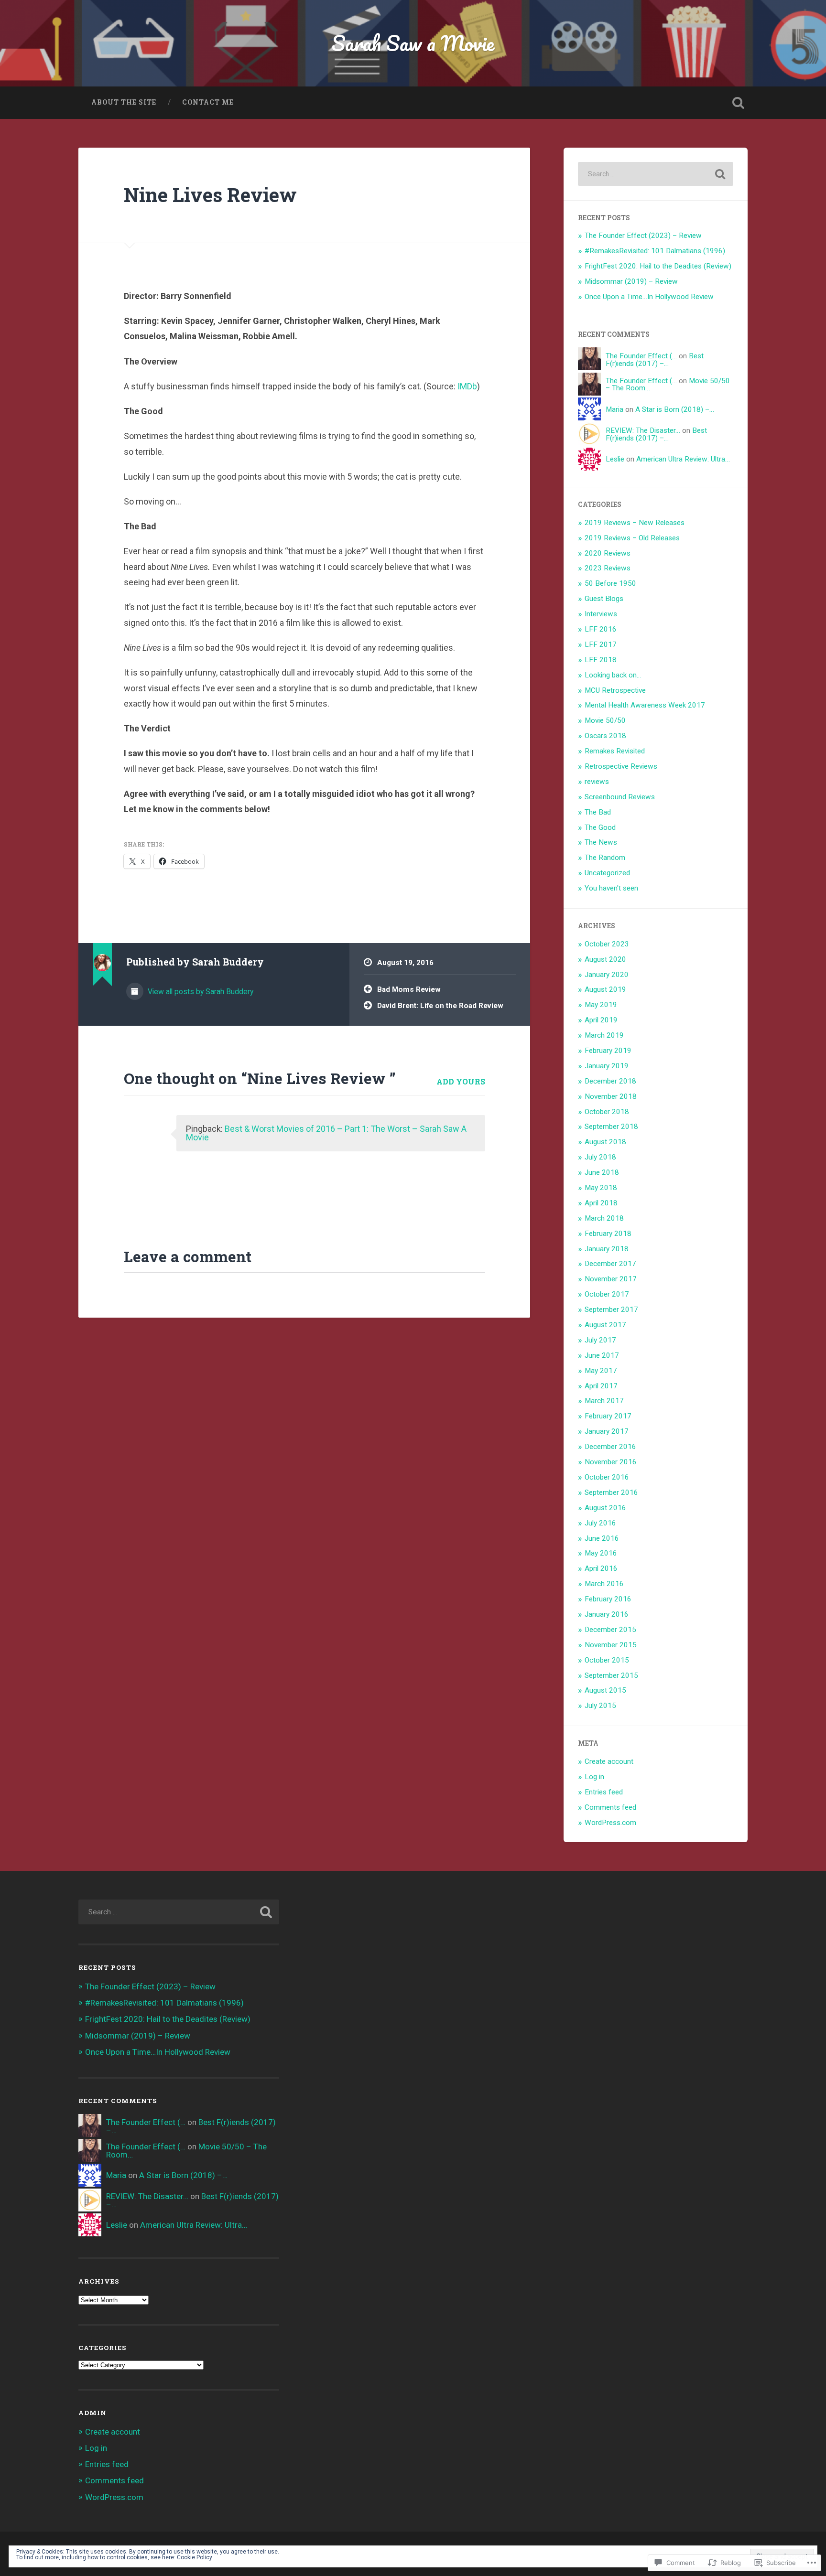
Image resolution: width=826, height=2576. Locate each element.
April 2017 (601, 1386)
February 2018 (608, 1234)
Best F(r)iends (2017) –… (655, 360)
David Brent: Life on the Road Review (440, 1006)
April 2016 (601, 1568)
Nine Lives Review (213, 195)
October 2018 (607, 1112)
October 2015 (607, 1660)
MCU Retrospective (615, 690)
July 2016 (600, 1523)
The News (601, 842)
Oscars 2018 (605, 736)
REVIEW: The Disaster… (643, 430)
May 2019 (601, 1005)
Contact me (208, 102)
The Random (605, 858)
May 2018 (601, 1188)
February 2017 (608, 1416)
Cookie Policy (195, 2557)
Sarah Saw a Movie (413, 43)
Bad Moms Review (409, 989)
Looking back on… (613, 675)
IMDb (467, 386)
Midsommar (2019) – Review (631, 281)
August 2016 (605, 1508)
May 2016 (601, 1553)
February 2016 (608, 1599)
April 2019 (601, 1020)
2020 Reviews (608, 553)
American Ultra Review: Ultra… (683, 459)
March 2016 (604, 1584)
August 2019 (605, 989)
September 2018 (611, 1127)
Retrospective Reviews (621, 766)
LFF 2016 (601, 629)
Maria (614, 409)
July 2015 (600, 1706)
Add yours (461, 1081)
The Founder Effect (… (641, 356)
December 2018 (610, 1081)
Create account (609, 1761)
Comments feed (610, 1807)
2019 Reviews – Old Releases (632, 538)
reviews (597, 782)
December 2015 (610, 1630)
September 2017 (611, 1309)
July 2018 (600, 1157)
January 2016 (607, 1614)
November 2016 (611, 1462)
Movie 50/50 (605, 720)
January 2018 (607, 1249)
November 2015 (611, 1645)
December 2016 (610, 1447)
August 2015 (605, 1690)
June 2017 (602, 1355)
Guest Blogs (604, 599)
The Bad (598, 812)
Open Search (738, 103)
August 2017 (605, 1325)
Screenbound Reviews (620, 797)
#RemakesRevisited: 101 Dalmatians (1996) (655, 251)
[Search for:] (656, 174)
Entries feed (604, 1792)
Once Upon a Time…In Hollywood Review (649, 297)
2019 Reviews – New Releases (635, 523)
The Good (600, 827)
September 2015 (611, 1675)
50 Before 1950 (610, 583)
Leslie (615, 459)
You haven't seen (611, 888)
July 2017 (600, 1340)
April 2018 (601, 1203)
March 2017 (604, 1401)
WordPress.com (610, 1823)
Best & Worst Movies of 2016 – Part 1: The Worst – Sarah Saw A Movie (326, 1133)
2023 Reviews (608, 568)
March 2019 (604, 1035)
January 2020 (607, 975)
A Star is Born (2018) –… (675, 409)
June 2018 (602, 1172)
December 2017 (610, 1264)
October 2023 (607, 944)
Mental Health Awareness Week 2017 (645, 705)
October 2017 (607, 1294)
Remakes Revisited (615, 751)
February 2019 (608, 1051)
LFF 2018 (601, 660)
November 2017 (611, 1279)
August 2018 (605, 1142)
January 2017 (607, 1431)
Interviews (601, 614)
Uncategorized (607, 873)
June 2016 (602, 1538)
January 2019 (607, 1066)
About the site (124, 102)
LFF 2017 (601, 644)
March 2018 (604, 1218)
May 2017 (601, 1371)
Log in (594, 1777)
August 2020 (605, 959)
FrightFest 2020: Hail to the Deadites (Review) (658, 266)
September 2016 (611, 1492)
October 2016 (607, 1477)
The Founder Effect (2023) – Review (643, 236)
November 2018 (611, 1096)
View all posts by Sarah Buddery (200, 992)
